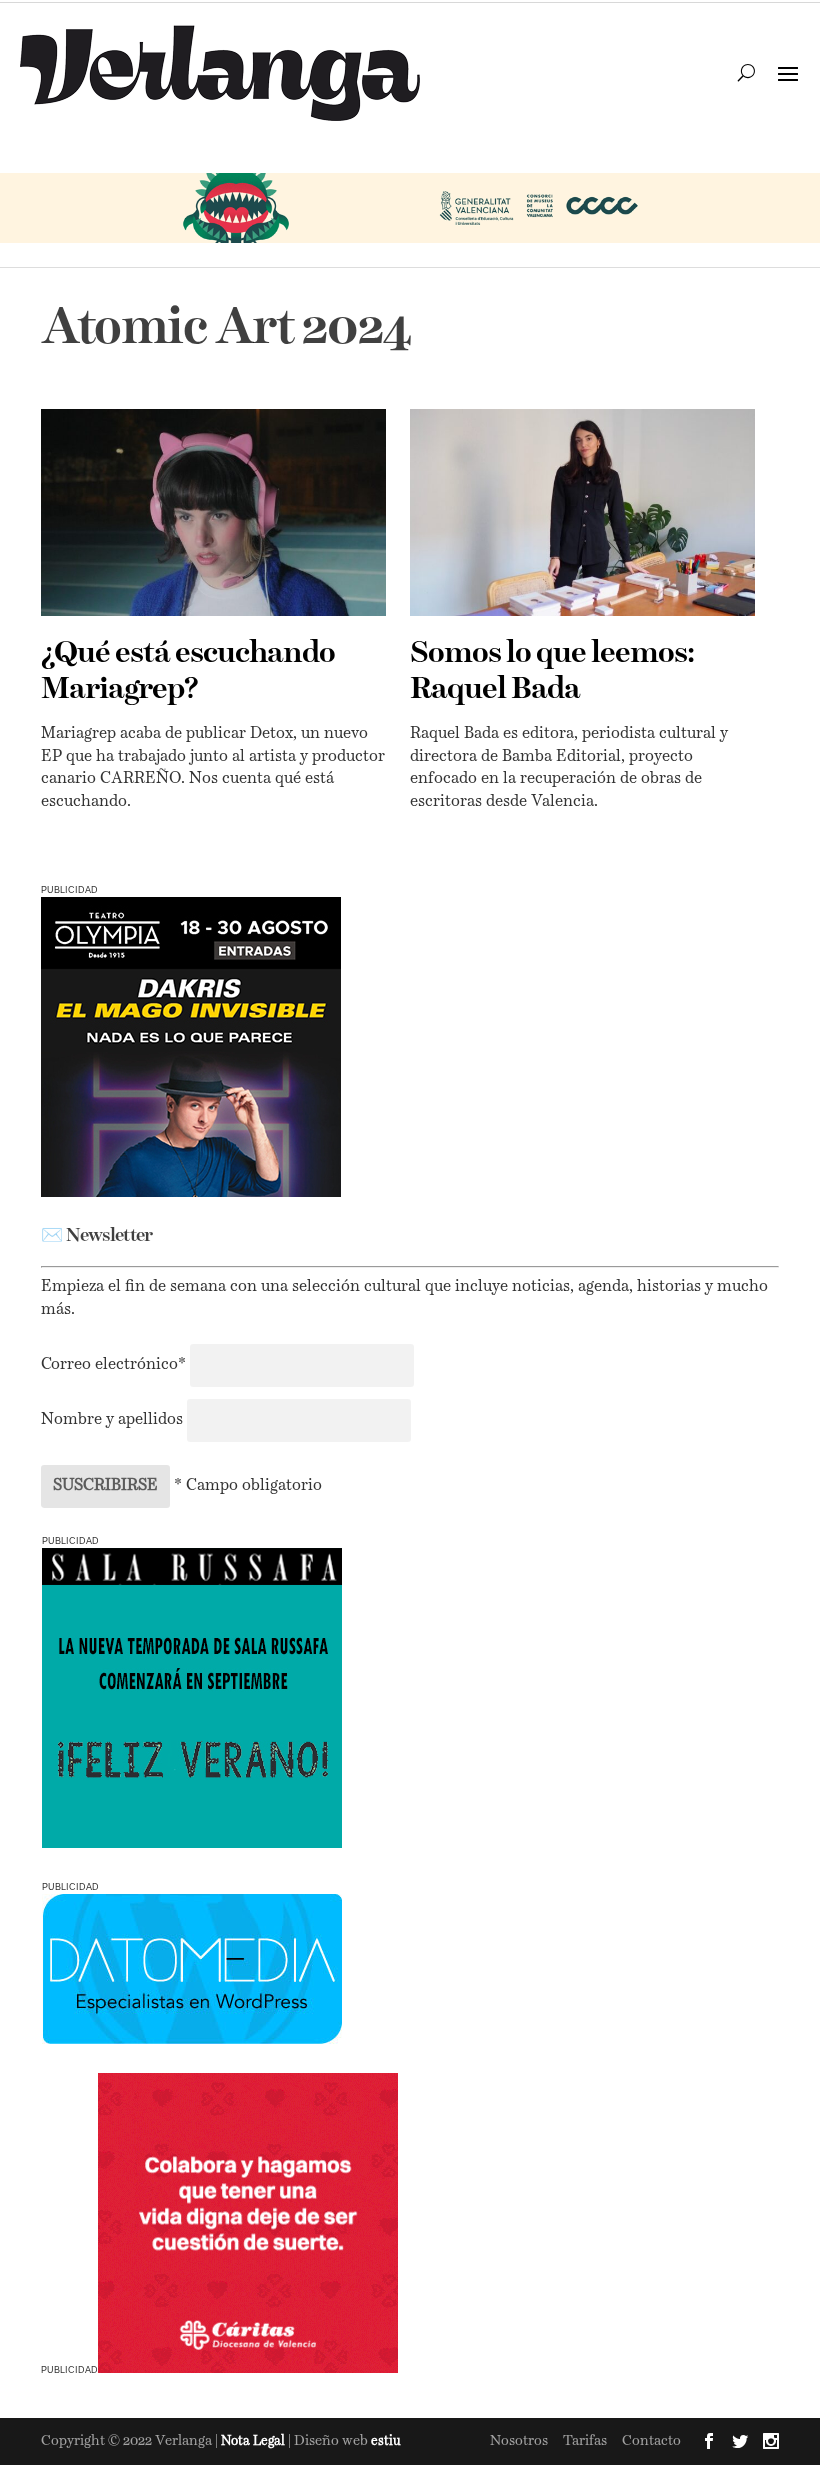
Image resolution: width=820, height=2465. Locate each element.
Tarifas (585, 2441)
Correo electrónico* (115, 1365)
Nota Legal (254, 2441)
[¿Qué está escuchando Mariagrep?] (213, 512)
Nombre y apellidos (112, 1420)
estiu (386, 2441)
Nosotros (519, 2441)
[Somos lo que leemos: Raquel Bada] (582, 512)
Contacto (651, 2441)
